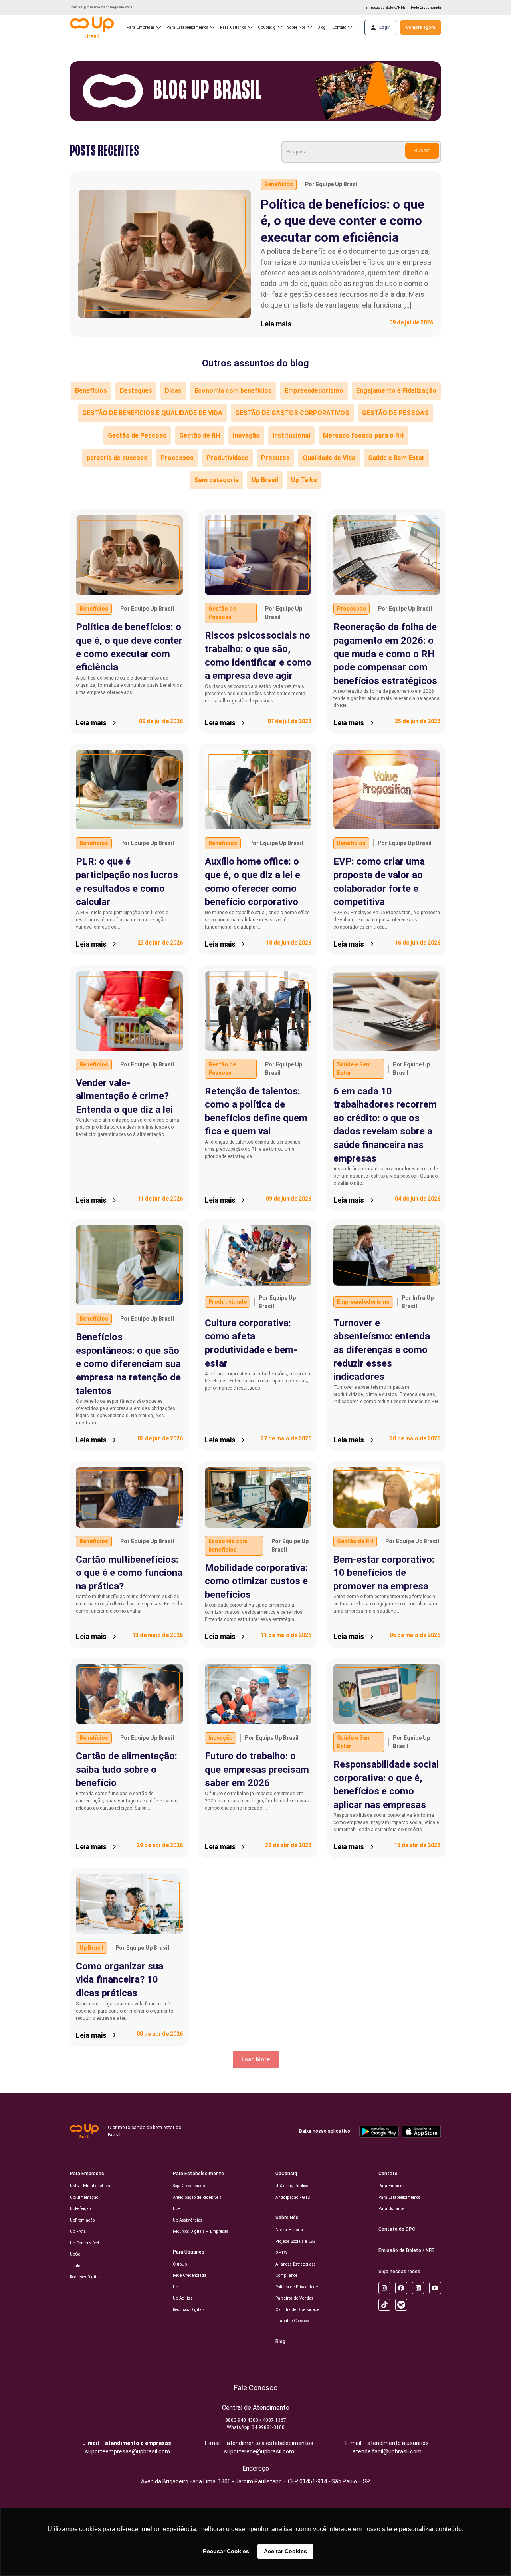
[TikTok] (384, 2305)
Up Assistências (188, 2220)
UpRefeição (80, 2209)
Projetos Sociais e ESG (296, 2241)
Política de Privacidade (297, 2287)
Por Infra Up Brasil (418, 1302)
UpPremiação (82, 2220)
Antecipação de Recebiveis (197, 2197)
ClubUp (180, 2264)
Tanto (75, 2266)
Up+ (177, 2209)
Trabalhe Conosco (292, 2321)
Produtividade (227, 458)
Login (385, 27)
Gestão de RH (200, 435)
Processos (177, 458)
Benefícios (279, 184)
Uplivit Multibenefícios (91, 2186)
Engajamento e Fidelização (396, 391)
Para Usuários (189, 2252)
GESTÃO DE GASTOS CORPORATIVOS (292, 413)
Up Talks (304, 480)
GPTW (281, 2253)
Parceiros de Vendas (294, 2298)
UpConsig (286, 2174)
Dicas (173, 391)
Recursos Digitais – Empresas (201, 2231)
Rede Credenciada (426, 8)
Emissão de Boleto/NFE (385, 8)
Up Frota (78, 2231)
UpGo (75, 2254)
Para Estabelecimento (198, 2174)
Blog (322, 27)
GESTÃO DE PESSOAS (395, 413)
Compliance (286, 2275)
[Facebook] (401, 2288)
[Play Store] (379, 2131)
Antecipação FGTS (293, 2197)
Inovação (246, 435)
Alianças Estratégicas (296, 2264)
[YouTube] (435, 2288)
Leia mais (276, 324)
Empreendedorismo (314, 391)
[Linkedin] (418, 2288)
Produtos (275, 458)
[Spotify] (401, 2305)
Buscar (422, 151)
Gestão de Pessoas (137, 435)
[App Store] (421, 2131)
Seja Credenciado (189, 2186)
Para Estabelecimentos (187, 27)
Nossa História (289, 2230)
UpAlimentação (84, 2197)
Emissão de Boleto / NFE (406, 2250)
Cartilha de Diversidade (297, 2310)
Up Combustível (84, 2243)
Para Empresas (87, 2174)
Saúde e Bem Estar (396, 458)
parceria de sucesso (117, 458)
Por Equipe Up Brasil (332, 184)
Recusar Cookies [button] (226, 2551)
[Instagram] (384, 2288)
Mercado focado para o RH (363, 435)
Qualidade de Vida (329, 458)
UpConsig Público (292, 2186)
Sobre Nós (287, 2218)
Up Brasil (265, 480)
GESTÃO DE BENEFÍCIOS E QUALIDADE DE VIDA (152, 413)
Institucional (291, 435)
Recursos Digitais (86, 2277)
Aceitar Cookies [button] (285, 2551)
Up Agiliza (183, 2298)
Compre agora (421, 27)
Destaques (136, 391)
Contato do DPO (397, 2229)
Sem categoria (216, 480)
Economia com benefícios (233, 391)
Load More (256, 2059)
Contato (388, 2174)
